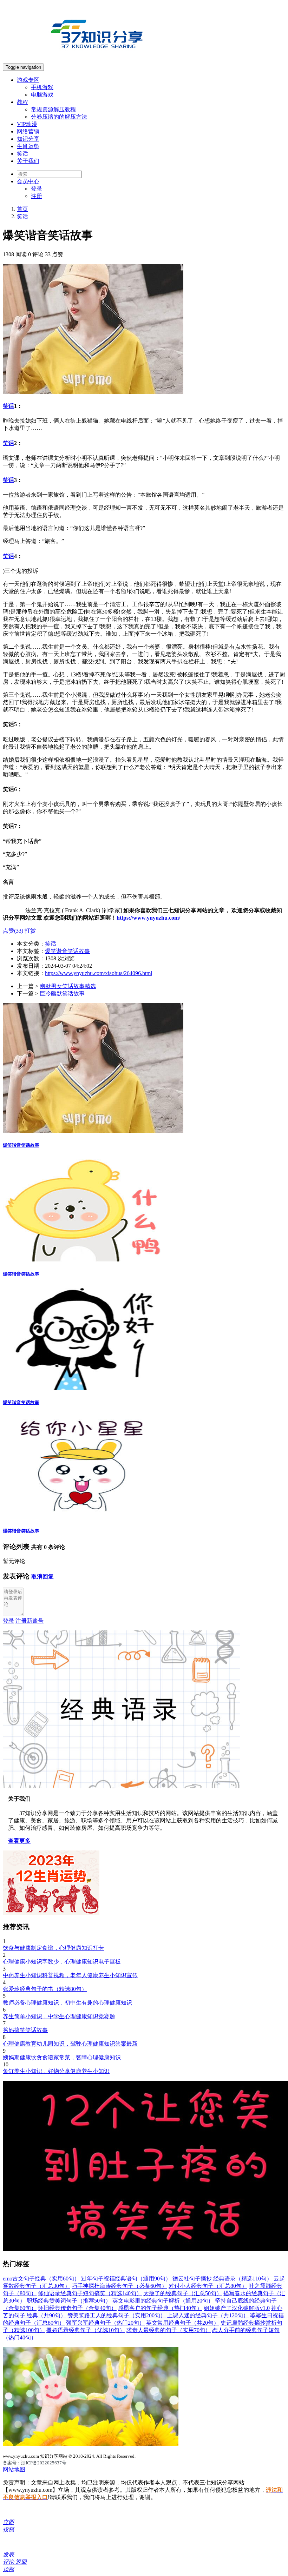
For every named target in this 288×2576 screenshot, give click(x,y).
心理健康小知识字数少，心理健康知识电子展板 (62, 1962)
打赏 (30, 931)
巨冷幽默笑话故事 (62, 994)
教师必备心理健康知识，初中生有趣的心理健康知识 (67, 2003)
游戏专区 (28, 80)
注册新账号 (30, 1621)
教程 (22, 102)
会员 (28, 181)
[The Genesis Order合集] (91, 2444)
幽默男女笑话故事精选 (68, 986)
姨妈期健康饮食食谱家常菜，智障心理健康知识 (62, 2057)
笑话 (22, 154)
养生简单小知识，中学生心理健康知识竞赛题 (59, 2016)
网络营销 (28, 131)
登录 (37, 189)
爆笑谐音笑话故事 (67, 951)
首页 (22, 209)
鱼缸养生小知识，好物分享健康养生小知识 (56, 2071)
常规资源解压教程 (53, 109)
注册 (37, 196)
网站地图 (14, 2469)
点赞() (13, 931)
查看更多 (19, 1841)
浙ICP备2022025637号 (44, 2463)
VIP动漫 (27, 124)
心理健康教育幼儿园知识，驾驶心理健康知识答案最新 (70, 2044)
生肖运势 (28, 146)
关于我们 (28, 161)
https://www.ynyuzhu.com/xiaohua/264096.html (99, 973)
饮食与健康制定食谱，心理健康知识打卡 (53, 1948)
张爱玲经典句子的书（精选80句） (45, 1989)
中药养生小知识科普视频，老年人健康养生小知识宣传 (70, 1975)
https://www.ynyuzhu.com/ (148, 918)
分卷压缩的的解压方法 (59, 117)
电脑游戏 (42, 95)
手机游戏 (42, 87)
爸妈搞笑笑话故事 (25, 2030)
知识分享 (28, 139)
